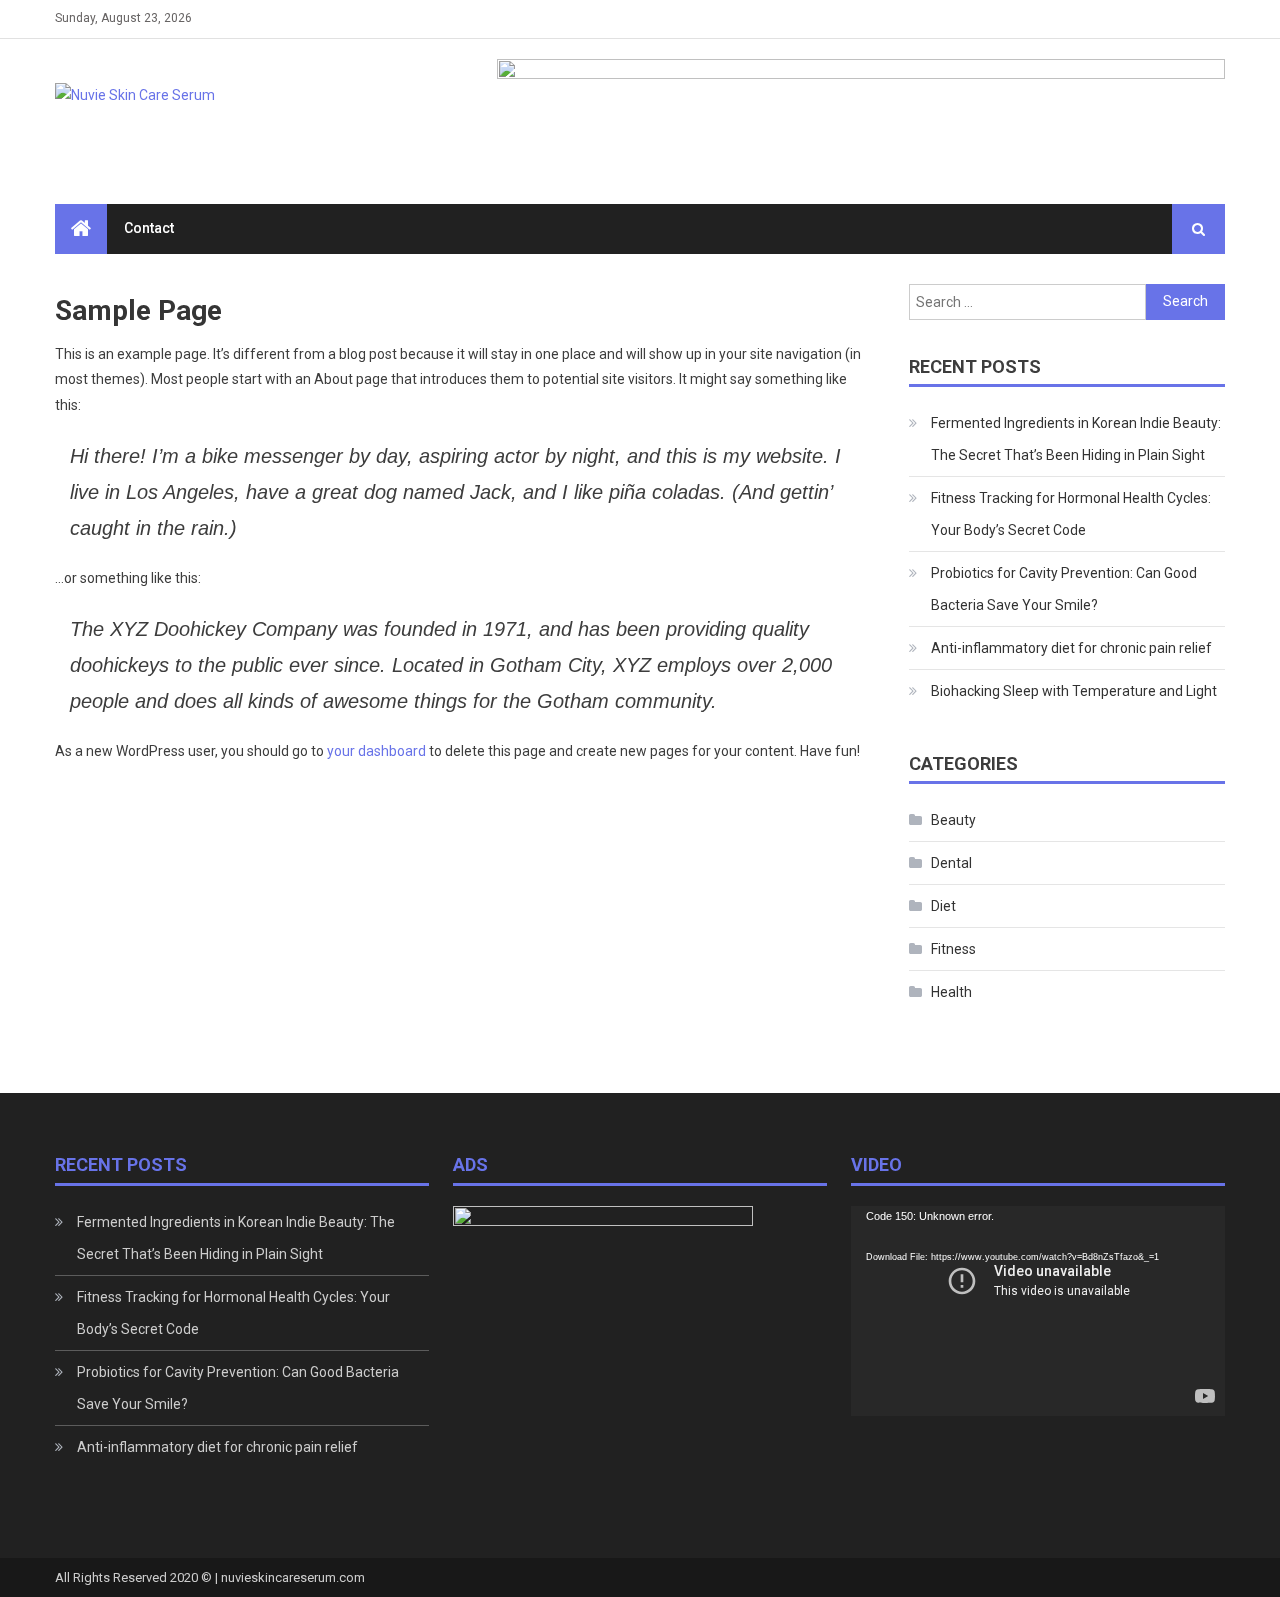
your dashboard (376, 751)
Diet (943, 906)
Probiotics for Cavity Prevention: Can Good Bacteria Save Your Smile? (1064, 589)
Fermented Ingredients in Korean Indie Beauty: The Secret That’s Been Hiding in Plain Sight (1076, 439)
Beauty (953, 820)
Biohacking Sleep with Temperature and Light (1074, 691)
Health (951, 992)
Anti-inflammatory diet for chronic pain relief (1071, 648)
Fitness (953, 949)
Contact (149, 228)
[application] (1038, 1311)
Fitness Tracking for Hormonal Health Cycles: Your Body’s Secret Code (1071, 514)
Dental (951, 863)
